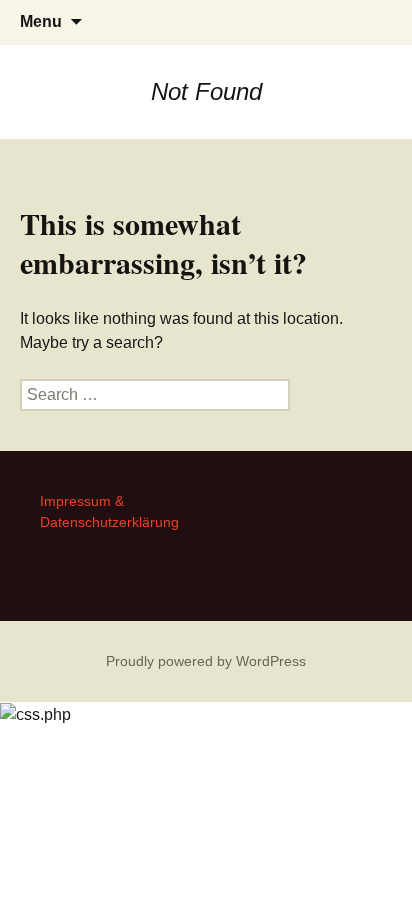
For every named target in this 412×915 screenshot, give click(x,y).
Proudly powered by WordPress (206, 661)
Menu (41, 21)
